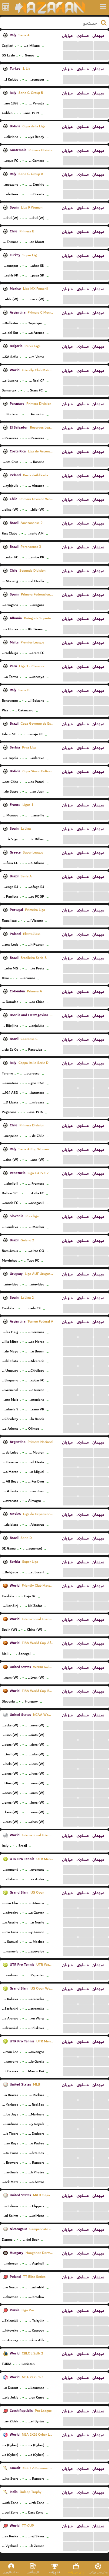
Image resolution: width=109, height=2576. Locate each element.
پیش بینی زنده (76, 2572)
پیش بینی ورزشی (98, 2572)
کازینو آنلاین (33, 2572)
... (70, 45)
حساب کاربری (11, 2572)
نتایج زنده (55, 2572)
